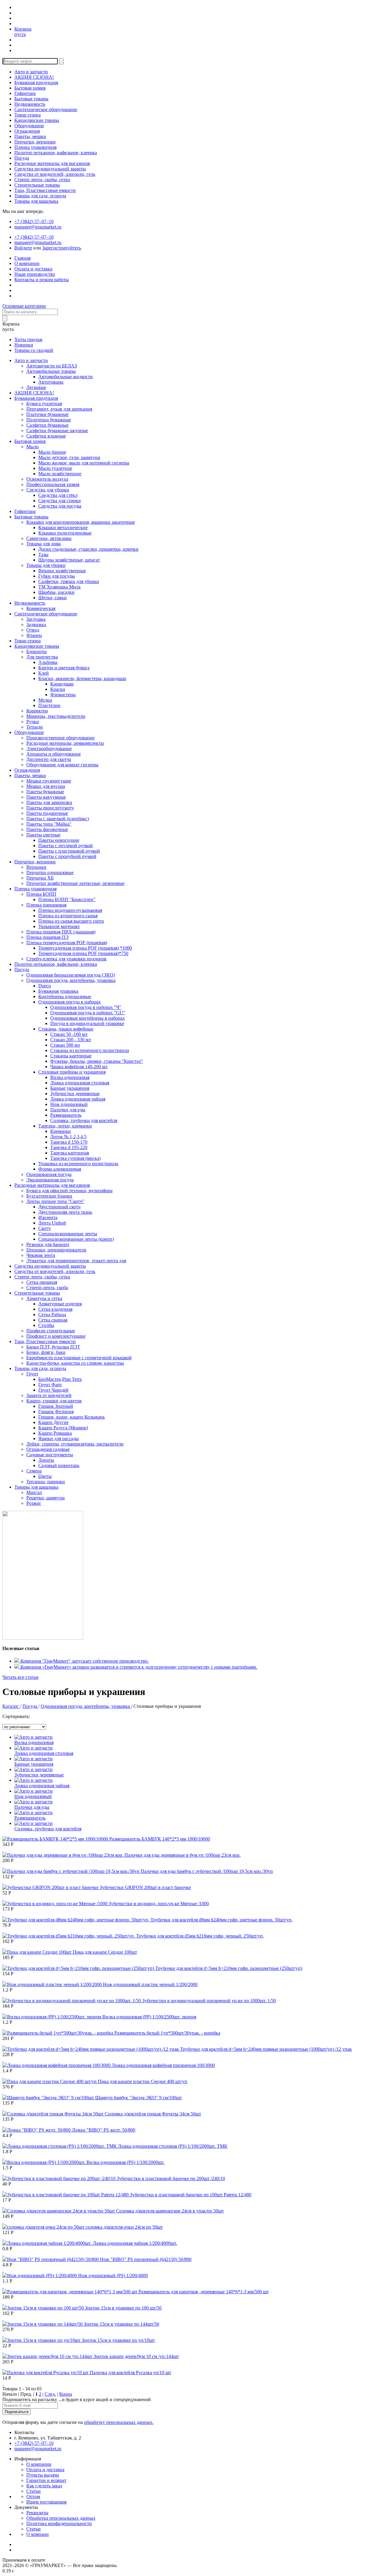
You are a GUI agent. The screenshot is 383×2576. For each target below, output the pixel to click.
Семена (34, 1471)
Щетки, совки (53, 598)
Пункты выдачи (43, 2475)
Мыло (32, 447)
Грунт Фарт (50, 1385)
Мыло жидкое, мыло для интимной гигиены (84, 463)
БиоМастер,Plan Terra (60, 1379)
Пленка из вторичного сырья (68, 916)
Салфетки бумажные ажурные (57, 430)
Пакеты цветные (43, 835)
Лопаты (46, 1460)
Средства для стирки (60, 501)
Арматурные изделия (60, 1304)
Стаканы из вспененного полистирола (90, 1050)
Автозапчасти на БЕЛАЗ (52, 366)
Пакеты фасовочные (47, 829)
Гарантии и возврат (46, 2480)
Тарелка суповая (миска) (75, 1158)
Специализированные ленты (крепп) (76, 1239)
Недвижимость (30, 104)
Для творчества (42, 657)
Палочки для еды (68, 1110)
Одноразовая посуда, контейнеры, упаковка (71, 980)
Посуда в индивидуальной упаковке (87, 1023)
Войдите (23, 248)
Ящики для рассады (58, 1438)
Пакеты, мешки (30, 136)
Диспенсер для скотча (49, 759)
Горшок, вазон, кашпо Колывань (72, 1417)
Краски (58, 689)
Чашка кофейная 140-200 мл (79, 1067)
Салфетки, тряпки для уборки (69, 581)
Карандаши (62, 684)
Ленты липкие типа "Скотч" (55, 1201)
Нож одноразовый (69, 1104)
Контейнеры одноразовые (65, 996)
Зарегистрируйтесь (62, 248)
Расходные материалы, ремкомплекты (65, 743)
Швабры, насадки (56, 592)
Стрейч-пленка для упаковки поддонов (66, 959)
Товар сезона (28, 115)
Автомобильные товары (51, 371)
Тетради (35, 727)
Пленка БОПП (41, 894)
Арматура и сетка (44, 1298)
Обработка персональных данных (61, 2518)
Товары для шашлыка (36, 201)
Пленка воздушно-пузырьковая (70, 910)
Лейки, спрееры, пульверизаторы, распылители (75, 1444)
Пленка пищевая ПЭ (47, 937)
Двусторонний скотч (59, 1207)
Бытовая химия (30, 88)
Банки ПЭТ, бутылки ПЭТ (53, 1347)
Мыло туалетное (55, 468)
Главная (22, 258)
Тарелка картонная (70, 1153)
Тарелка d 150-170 (69, 1142)
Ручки (33, 722)
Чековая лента (41, 1255)
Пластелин (49, 705)
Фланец (34, 635)
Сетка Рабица (52, 1315)
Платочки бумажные (47, 414)
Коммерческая (41, 608)
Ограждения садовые (48, 1449)
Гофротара (25, 93)
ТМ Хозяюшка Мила (59, 587)
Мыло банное (52, 452)
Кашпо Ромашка (55, 1433)
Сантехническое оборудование (46, 109)
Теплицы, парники (46, 1482)
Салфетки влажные (46, 436)
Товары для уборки (46, 565)
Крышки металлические (63, 528)
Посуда (22, 158)
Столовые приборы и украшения (72, 1072)
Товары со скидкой (34, 350)
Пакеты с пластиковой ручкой (69, 851)
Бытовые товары (31, 99)
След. (50, 2394)
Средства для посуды (60, 506)
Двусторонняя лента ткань (65, 1212)
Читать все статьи (20, 1677)
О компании (27, 263)
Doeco (45, 986)
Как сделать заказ (44, 2486)
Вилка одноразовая (70, 1077)
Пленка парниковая (46, 905)
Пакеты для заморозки (49, 802)
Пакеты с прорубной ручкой (67, 856)
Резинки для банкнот (48, 1244)
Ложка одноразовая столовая (80, 1083)
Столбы (46, 1325)
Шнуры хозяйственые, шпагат (69, 560)
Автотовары (51, 382)
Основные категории (24, 306)
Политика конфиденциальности (59, 2523)
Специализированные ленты (68, 1234)
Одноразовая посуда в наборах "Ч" (86, 1007)
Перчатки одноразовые (50, 872)
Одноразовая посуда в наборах (70, 1002)
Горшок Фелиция (56, 1412)
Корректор (37, 711)
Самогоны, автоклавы (49, 538)
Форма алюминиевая (60, 1169)
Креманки (61, 1131)
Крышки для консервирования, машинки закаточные (81, 522)
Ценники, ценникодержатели (56, 1250)
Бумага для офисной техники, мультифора (69, 1191)
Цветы (45, 1476)
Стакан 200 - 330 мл (71, 1040)
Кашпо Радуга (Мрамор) (63, 1428)
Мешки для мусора (46, 786)
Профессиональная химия (53, 484)
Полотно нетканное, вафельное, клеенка (56, 153)
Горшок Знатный (56, 1406)
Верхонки (36, 867)
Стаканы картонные (71, 1056)
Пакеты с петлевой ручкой (66, 846)
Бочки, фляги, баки (46, 1352)
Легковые (36, 387)
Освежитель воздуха (47, 479)
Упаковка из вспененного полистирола (78, 1164)
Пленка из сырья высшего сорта (71, 921)
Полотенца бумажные (49, 420)
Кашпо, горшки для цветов (54, 1401)
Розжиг (34, 1503)
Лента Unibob (52, 1223)
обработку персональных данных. (119, 2422)
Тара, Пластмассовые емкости (45, 190)
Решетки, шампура (45, 1498)
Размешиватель (66, 1115)
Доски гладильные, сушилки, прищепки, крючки (88, 549)
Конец (66, 2394)
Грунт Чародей (53, 1390)
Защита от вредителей (49, 1395)
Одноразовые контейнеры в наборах (88, 1018)
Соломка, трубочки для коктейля (84, 1120)
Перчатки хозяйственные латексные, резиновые (75, 883)
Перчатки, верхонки (35, 142)
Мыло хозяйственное (60, 474)
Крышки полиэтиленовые (65, 533)
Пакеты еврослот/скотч (50, 808)
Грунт (32, 1374)
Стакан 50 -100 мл (69, 1034)
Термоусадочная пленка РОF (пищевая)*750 (83, 953)
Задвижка (36, 625)
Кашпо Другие (53, 1422)
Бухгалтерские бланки (49, 1196)
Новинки (24, 345)
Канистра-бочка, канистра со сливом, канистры (75, 1363)
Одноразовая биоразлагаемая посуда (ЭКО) (71, 975)
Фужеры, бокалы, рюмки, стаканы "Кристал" (97, 1061)
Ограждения (27, 131)
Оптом (33, 2496)
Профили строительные (51, 1331)
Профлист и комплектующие (56, 1336)
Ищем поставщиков (47, 2502)
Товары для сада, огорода (40, 196)
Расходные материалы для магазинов (52, 163)
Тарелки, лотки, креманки (65, 1126)
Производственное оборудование (60, 738)
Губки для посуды (57, 576)
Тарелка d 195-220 (69, 1147)
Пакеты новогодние (59, 840)
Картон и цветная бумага (64, 668)
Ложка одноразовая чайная (78, 1099)
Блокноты (37, 651)
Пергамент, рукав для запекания (59, 409)
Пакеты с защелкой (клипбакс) (58, 819)
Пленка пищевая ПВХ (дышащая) (61, 932)
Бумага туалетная (44, 404)
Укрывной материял (59, 926)
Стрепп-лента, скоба (47, 1288)
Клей (44, 673)
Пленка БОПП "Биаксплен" (67, 899)
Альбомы (48, 662)
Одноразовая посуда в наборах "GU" (88, 1013)
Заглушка (36, 619)
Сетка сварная (53, 1320)
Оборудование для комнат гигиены (62, 765)
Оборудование (29, 126)
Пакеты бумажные (45, 792)
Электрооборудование (49, 749)
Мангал (34, 1492)
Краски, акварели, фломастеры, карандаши (82, 678)
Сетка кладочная (55, 1309)
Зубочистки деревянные (75, 1093)
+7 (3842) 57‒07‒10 (34, 221)
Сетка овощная (42, 1282)
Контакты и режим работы (42, 280)
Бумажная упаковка (58, 991)
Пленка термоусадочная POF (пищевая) (67, 943)
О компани (38, 2534)
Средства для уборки (48, 490)
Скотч (44, 1228)
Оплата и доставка (33, 269)
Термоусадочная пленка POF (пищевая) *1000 (85, 948)
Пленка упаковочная (35, 147)
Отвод (33, 630)
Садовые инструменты (50, 1455)
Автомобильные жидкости (66, 377)
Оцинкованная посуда (49, 1174)
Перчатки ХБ (40, 878)
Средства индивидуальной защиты (50, 169)
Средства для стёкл (58, 495)
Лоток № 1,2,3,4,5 (68, 1137)
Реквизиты (37, 2513)
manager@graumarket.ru (38, 227)
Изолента (48, 1217)
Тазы (43, 554)
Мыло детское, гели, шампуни (69, 457)
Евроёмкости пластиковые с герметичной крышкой (79, 1358)
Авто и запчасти (31, 72)
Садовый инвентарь (59, 1465)
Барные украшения (70, 1088)
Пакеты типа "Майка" (49, 824)
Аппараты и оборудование (54, 754)
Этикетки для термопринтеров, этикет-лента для (76, 1261)
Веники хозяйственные (62, 571)
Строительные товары (37, 185)
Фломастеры (63, 695)
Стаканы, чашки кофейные (66, 1029)
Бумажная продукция (36, 83)
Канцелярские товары (37, 120)
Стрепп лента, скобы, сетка (42, 180)
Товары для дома (44, 544)
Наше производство (35, 274)
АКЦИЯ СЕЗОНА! (34, 77)
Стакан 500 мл (65, 1045)
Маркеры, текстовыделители (56, 716)
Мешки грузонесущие (49, 781)
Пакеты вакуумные (46, 797)
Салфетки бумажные (47, 425)
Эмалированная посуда (50, 1180)
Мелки (45, 700)
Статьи (34, 2491)
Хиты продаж (28, 339)
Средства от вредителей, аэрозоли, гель (55, 174)
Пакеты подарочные (47, 813)
